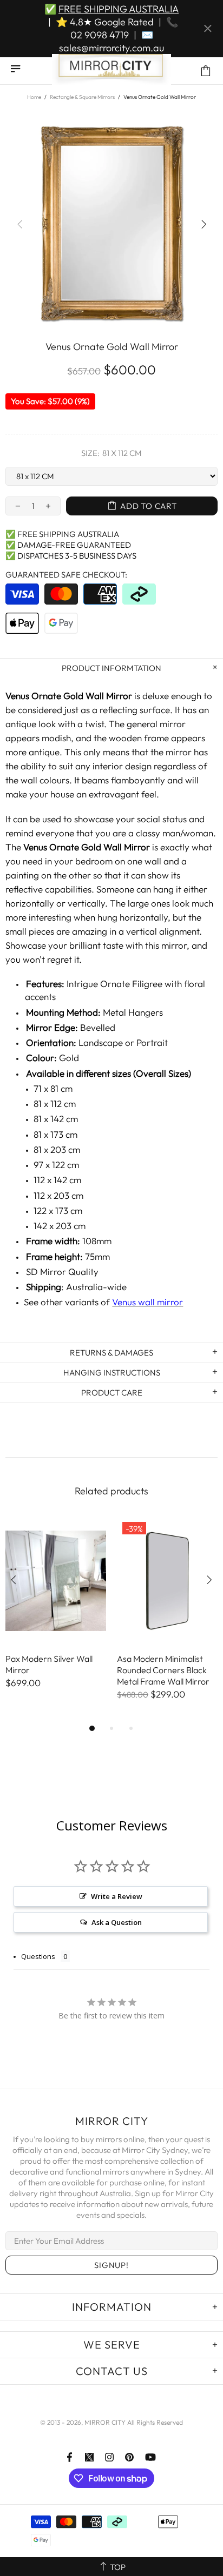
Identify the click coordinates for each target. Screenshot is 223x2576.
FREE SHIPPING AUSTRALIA (119, 9)
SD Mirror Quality (62, 1272)
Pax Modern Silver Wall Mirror (49, 1664)
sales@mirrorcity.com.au (111, 48)
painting (22, 875)
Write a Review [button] (117, 1896)
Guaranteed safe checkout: (66, 575)
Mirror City (111, 71)
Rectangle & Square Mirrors (82, 97)
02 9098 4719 (100, 35)
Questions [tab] (38, 1956)
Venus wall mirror (147, 1302)
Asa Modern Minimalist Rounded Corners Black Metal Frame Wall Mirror (163, 1670)
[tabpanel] (56, 1614)
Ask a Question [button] (117, 1922)
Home (34, 97)
